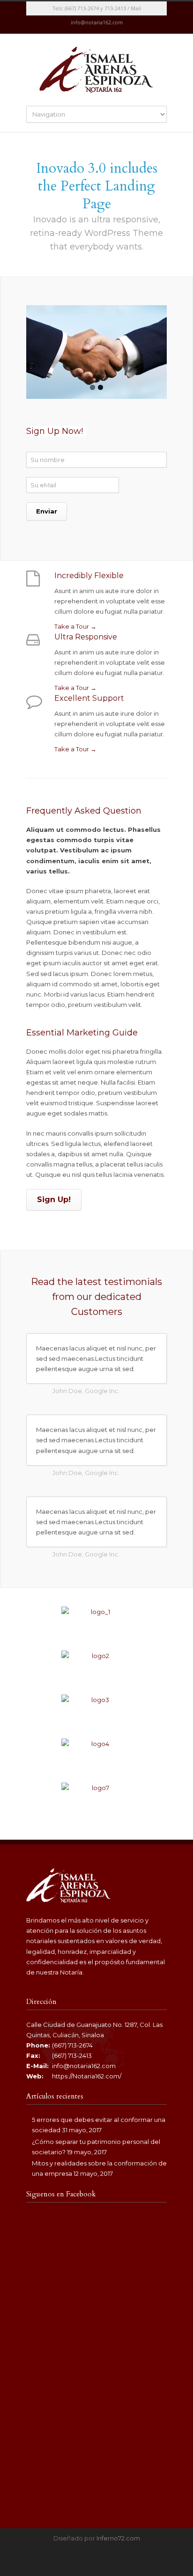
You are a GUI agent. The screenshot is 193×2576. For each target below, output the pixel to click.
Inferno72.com (118, 2538)
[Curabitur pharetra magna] (96, 1668)
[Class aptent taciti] (96, 1756)
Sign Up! (54, 1200)
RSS (106, 25)
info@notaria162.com (84, 2066)
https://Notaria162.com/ (87, 2076)
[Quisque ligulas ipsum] (96, 1712)
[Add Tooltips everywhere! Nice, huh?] (96, 1624)
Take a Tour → (75, 626)
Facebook (87, 25)
